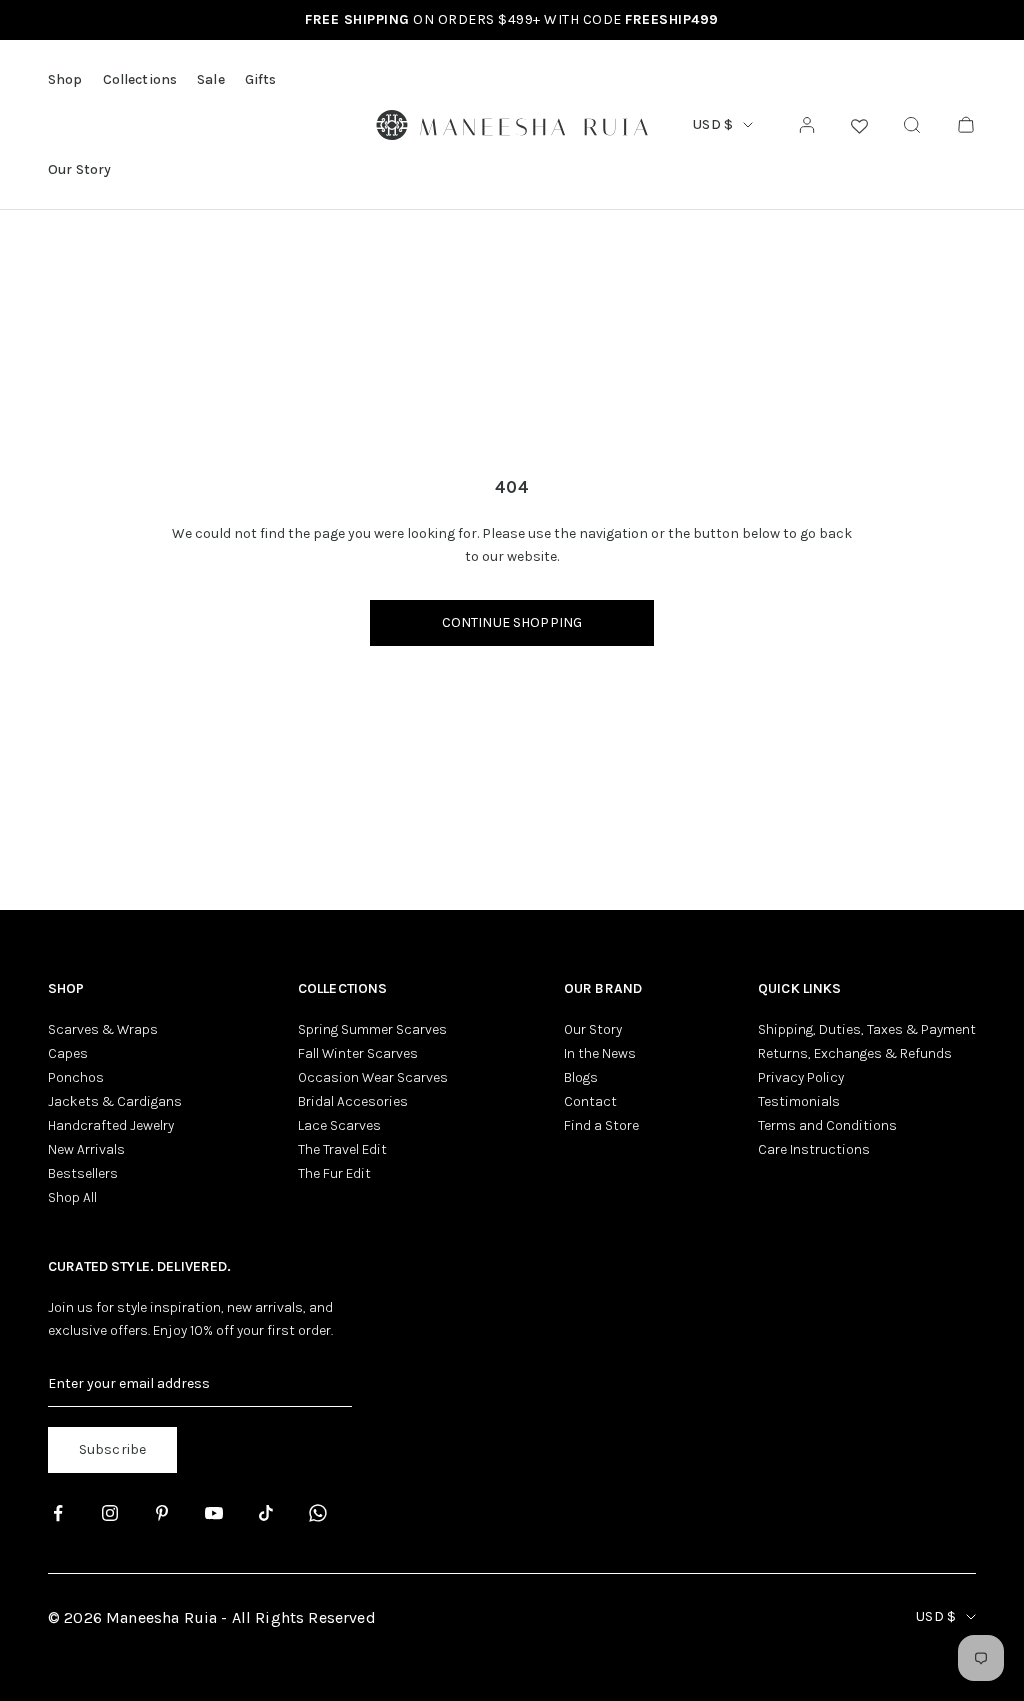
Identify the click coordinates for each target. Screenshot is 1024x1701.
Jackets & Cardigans (115, 1101)
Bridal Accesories (353, 1101)
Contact (590, 1101)
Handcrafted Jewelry (111, 1125)
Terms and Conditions (827, 1125)
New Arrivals (86, 1149)
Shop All (72, 1197)
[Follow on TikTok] (266, 1513)
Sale (211, 79)
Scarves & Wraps (103, 1029)
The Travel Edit (342, 1149)
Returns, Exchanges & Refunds (855, 1053)
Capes (68, 1053)
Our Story (79, 169)
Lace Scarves (339, 1125)
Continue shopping (512, 622)
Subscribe (112, 1449)
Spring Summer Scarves (372, 1029)
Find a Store (601, 1125)
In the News (600, 1053)
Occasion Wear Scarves (373, 1077)
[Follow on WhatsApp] (318, 1513)
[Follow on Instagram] (110, 1513)
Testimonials (799, 1101)
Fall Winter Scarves (358, 1053)
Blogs (581, 1077)
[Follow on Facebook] (58, 1513)
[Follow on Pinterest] (162, 1513)
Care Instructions (814, 1149)
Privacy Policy (801, 1077)
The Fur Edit (334, 1173)
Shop (65, 79)
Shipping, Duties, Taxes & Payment (867, 1029)
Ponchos (76, 1077)
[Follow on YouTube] (214, 1513)
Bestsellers (83, 1173)
